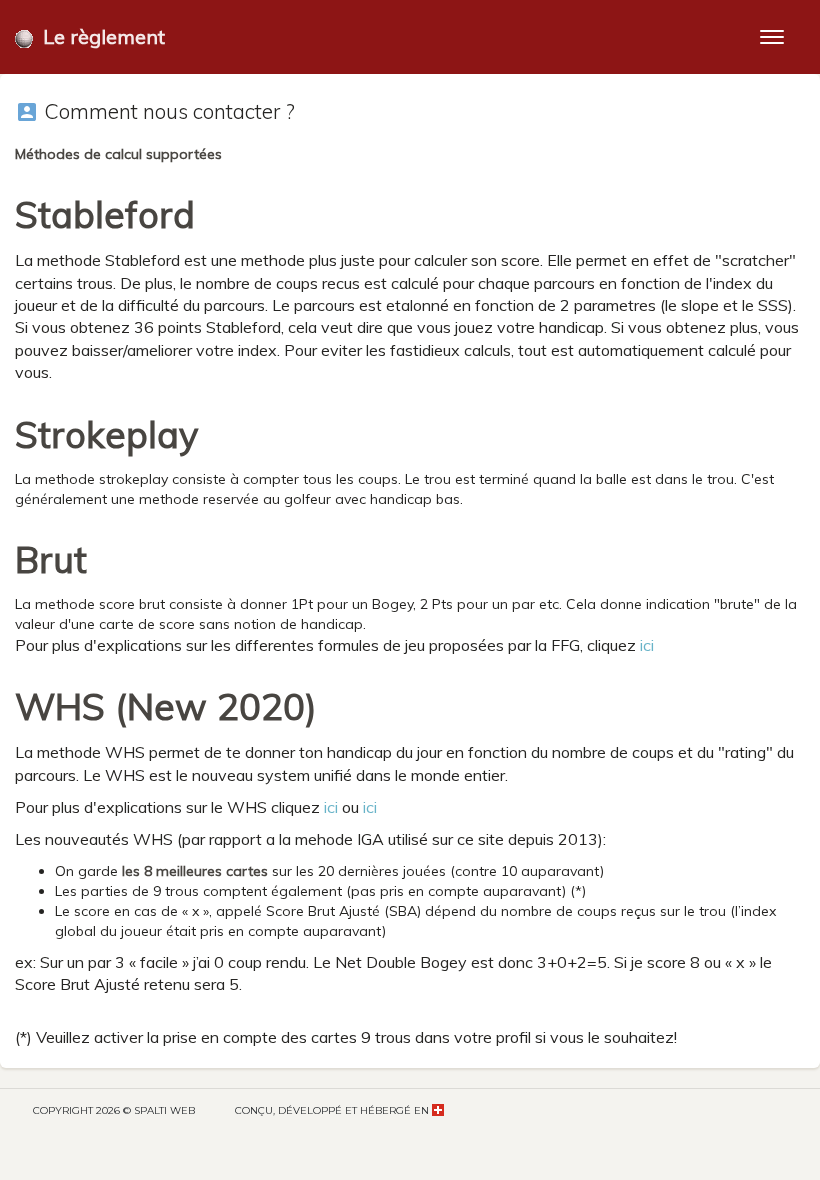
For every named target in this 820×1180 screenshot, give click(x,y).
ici (647, 645)
